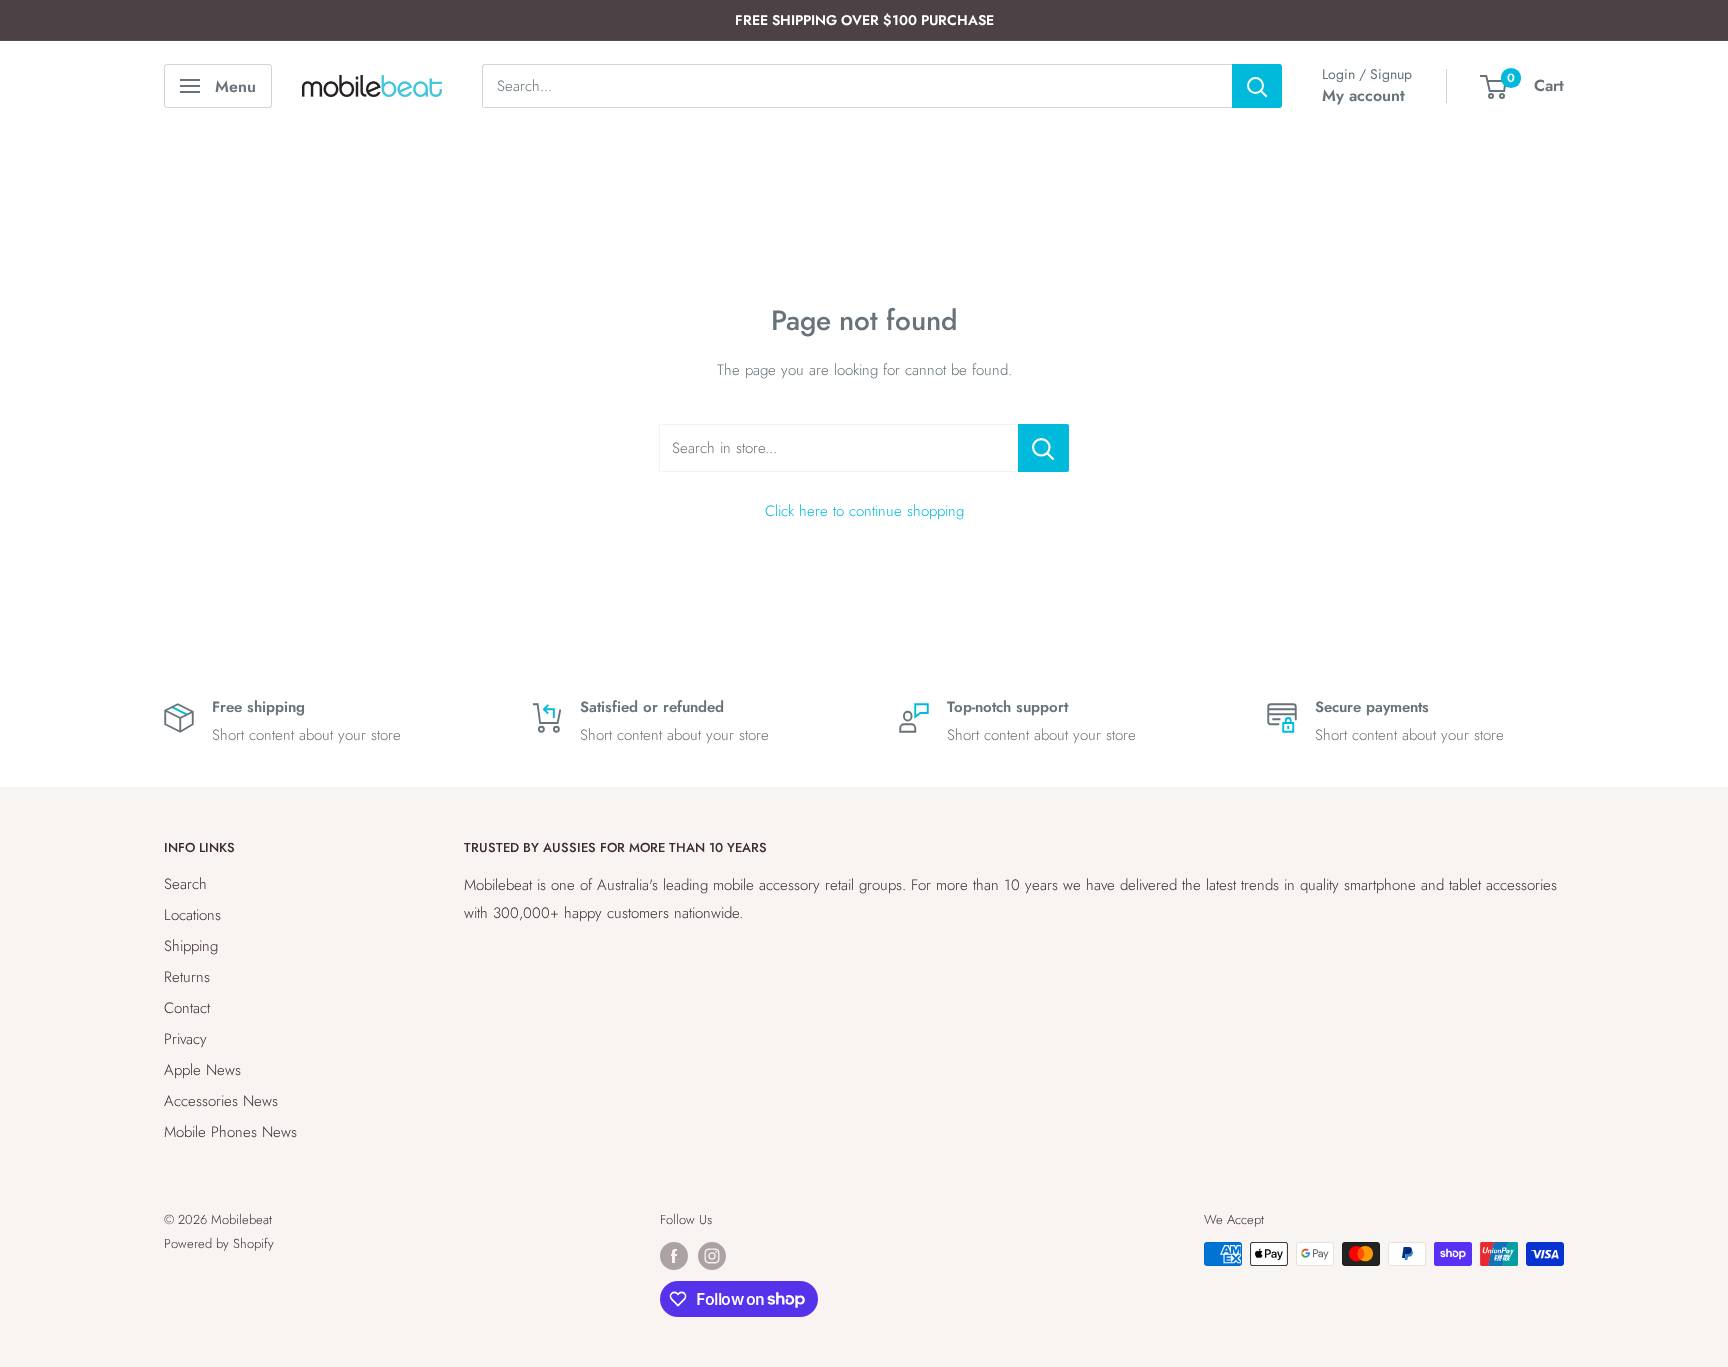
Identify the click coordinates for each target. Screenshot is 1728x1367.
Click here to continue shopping (864, 511)
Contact (187, 1008)
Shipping (191, 946)
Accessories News (221, 1101)
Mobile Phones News (230, 1132)
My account (1363, 95)
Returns (187, 977)
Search (185, 884)
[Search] (1257, 86)
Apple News (202, 1070)
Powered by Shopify (219, 1243)
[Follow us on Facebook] (674, 1256)
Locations (192, 915)
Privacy (185, 1039)
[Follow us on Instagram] (712, 1256)
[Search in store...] (1043, 448)
